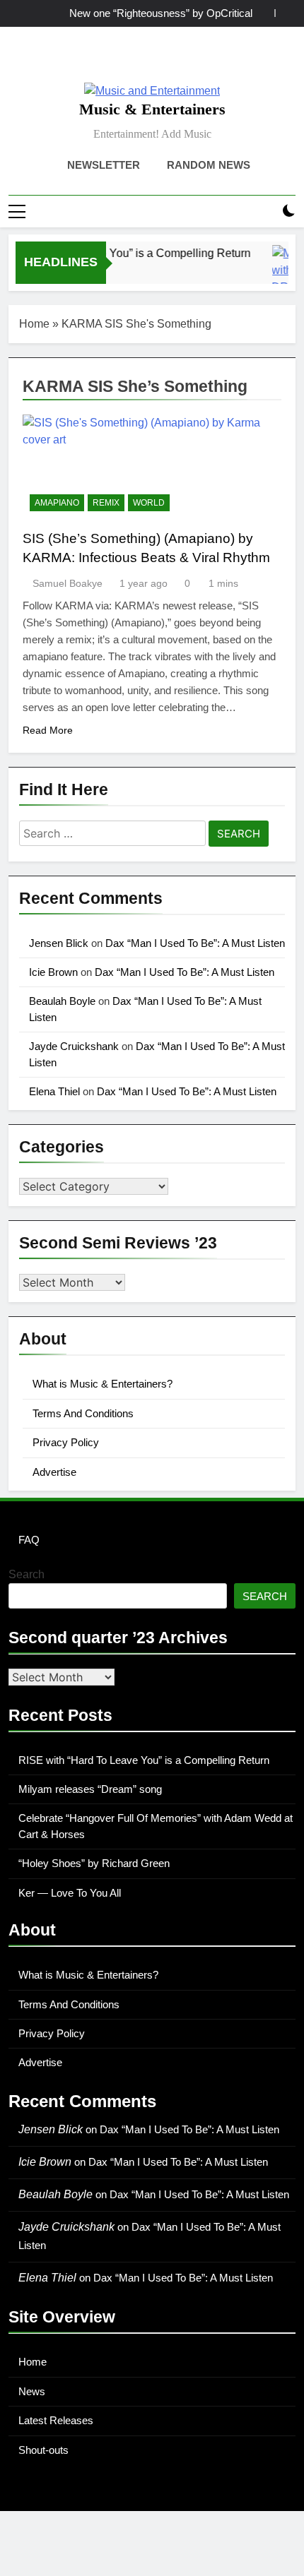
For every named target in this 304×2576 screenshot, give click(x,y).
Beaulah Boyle (62, 1001)
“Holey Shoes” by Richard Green (94, 1863)
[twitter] (152, 60)
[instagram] (135, 60)
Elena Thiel (54, 1091)
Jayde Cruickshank (74, 1046)
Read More (48, 730)
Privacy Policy (66, 1442)
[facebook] (118, 60)
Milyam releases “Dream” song (90, 1789)
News (32, 2391)
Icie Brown (53, 972)
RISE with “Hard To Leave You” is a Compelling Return (144, 1760)
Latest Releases (56, 2420)
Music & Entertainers (152, 109)
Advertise (54, 1472)
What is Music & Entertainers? (103, 1384)
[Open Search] (264, 211)
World (149, 503)
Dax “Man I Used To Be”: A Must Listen (195, 943)
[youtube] (186, 60)
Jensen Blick (59, 943)
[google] (169, 60)
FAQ (29, 1540)
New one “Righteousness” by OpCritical (161, 13)
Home (34, 324)
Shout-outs (43, 2450)
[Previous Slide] (264, 13)
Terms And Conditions (83, 1413)
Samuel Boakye (68, 583)
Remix (106, 503)
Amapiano (57, 503)
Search (27, 1574)
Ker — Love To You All (70, 1893)
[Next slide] (285, 13)
